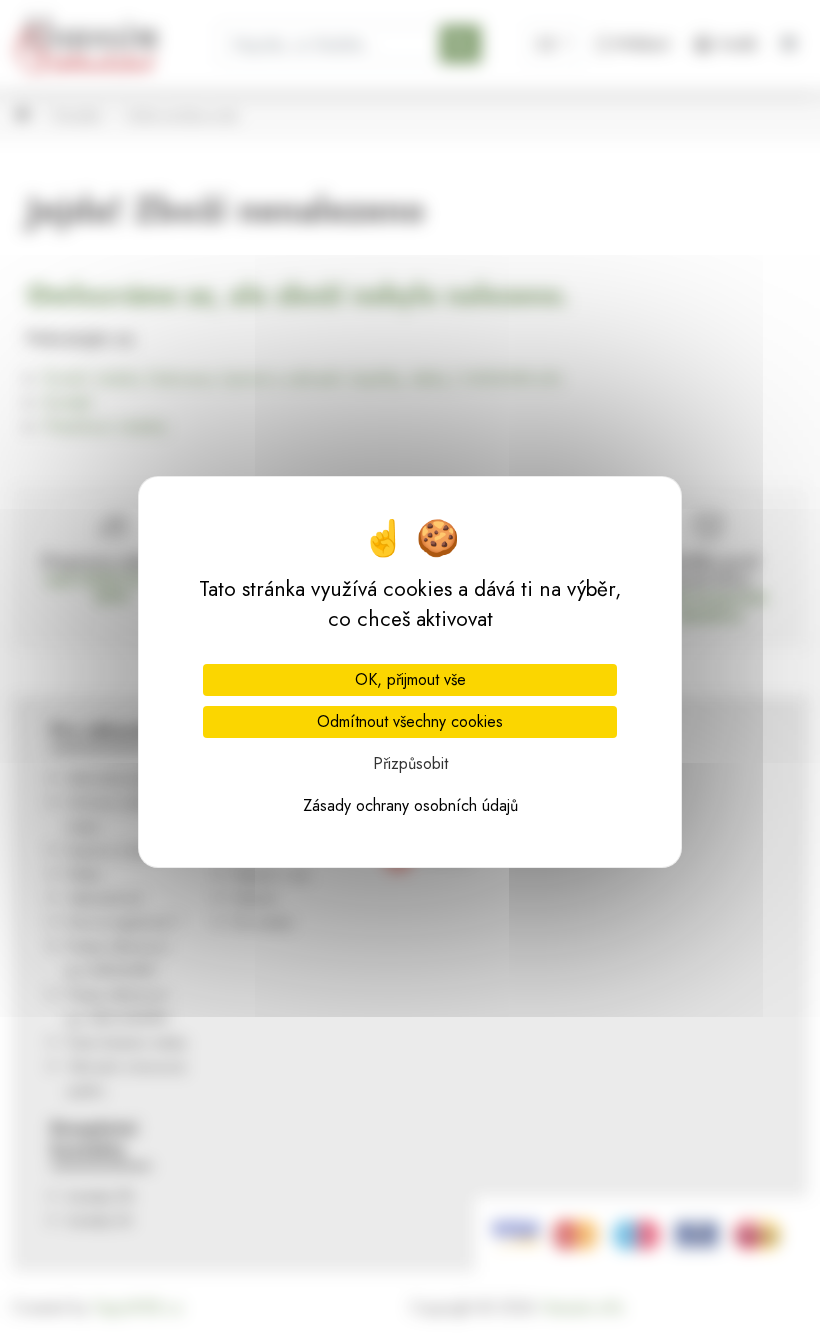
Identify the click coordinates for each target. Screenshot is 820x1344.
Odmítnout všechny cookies (410, 721)
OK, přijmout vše (410, 679)
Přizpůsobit (410, 763)
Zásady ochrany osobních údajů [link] (410, 805)
